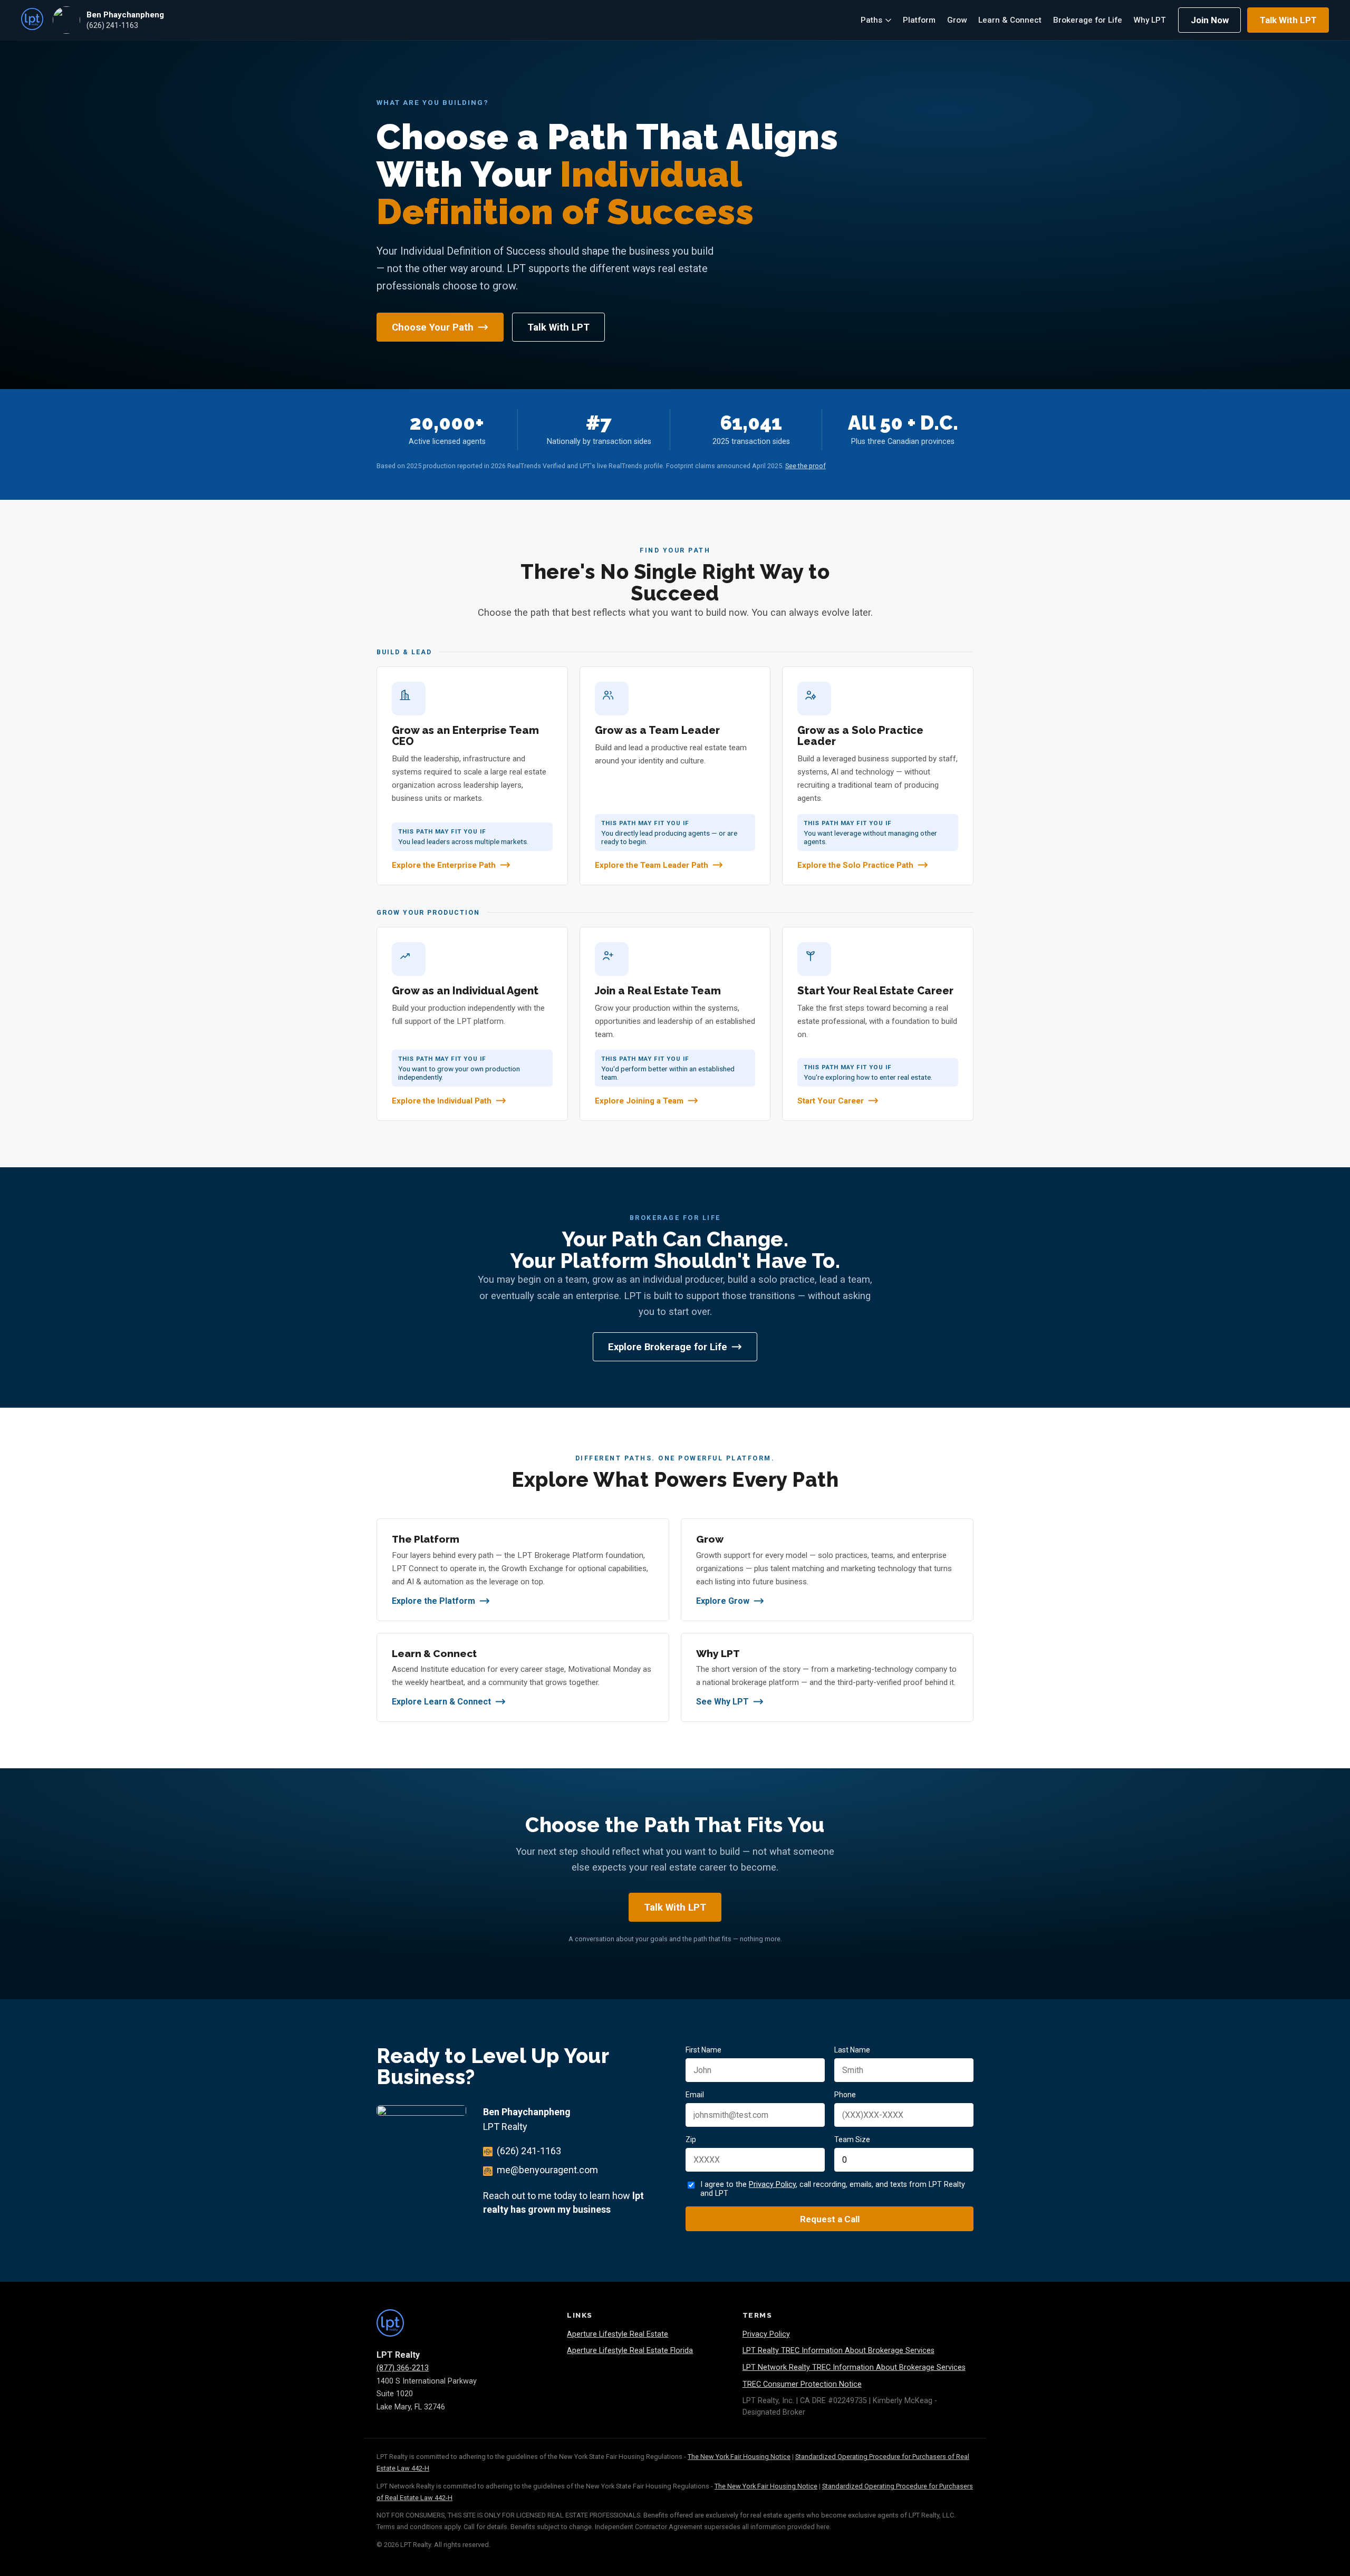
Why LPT (1150, 20)
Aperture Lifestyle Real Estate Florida (630, 2351)
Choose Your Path (433, 327)
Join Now (1210, 20)
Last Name (852, 2050)
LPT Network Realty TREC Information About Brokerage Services (854, 2367)
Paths (871, 20)
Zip (691, 2139)
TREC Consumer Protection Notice (802, 2384)
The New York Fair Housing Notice (739, 2457)
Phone (845, 2095)
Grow (957, 20)
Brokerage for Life (1088, 20)
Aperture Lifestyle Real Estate (618, 2334)
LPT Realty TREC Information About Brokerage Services (838, 2351)
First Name (703, 2050)
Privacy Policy (772, 2185)
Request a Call (830, 2219)
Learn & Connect (1010, 20)
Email (695, 2095)
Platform (919, 20)
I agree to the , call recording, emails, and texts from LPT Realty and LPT (833, 2189)
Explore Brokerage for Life (668, 1347)
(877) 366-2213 (403, 2368)
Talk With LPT (1288, 20)
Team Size (852, 2139)
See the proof (806, 466)
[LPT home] (32, 20)
